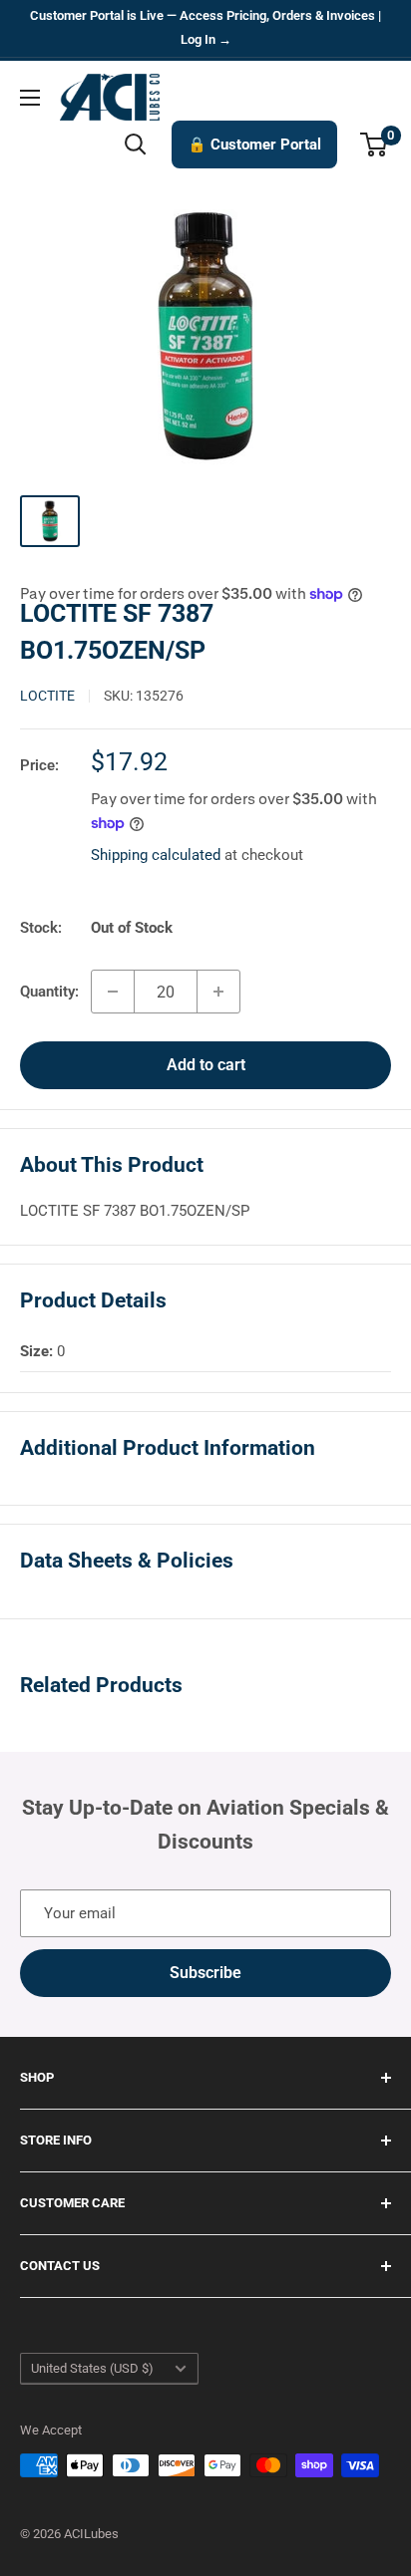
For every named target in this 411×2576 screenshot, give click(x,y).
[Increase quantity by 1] (218, 992)
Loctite (47, 696)
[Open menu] (30, 98)
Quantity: (49, 992)
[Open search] (136, 144)
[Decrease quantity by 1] (113, 992)
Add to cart (206, 1065)
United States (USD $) (92, 2368)
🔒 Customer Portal (254, 144)
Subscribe (205, 1973)
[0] (375, 144)
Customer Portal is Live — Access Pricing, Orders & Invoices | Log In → (205, 27)
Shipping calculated (156, 855)
